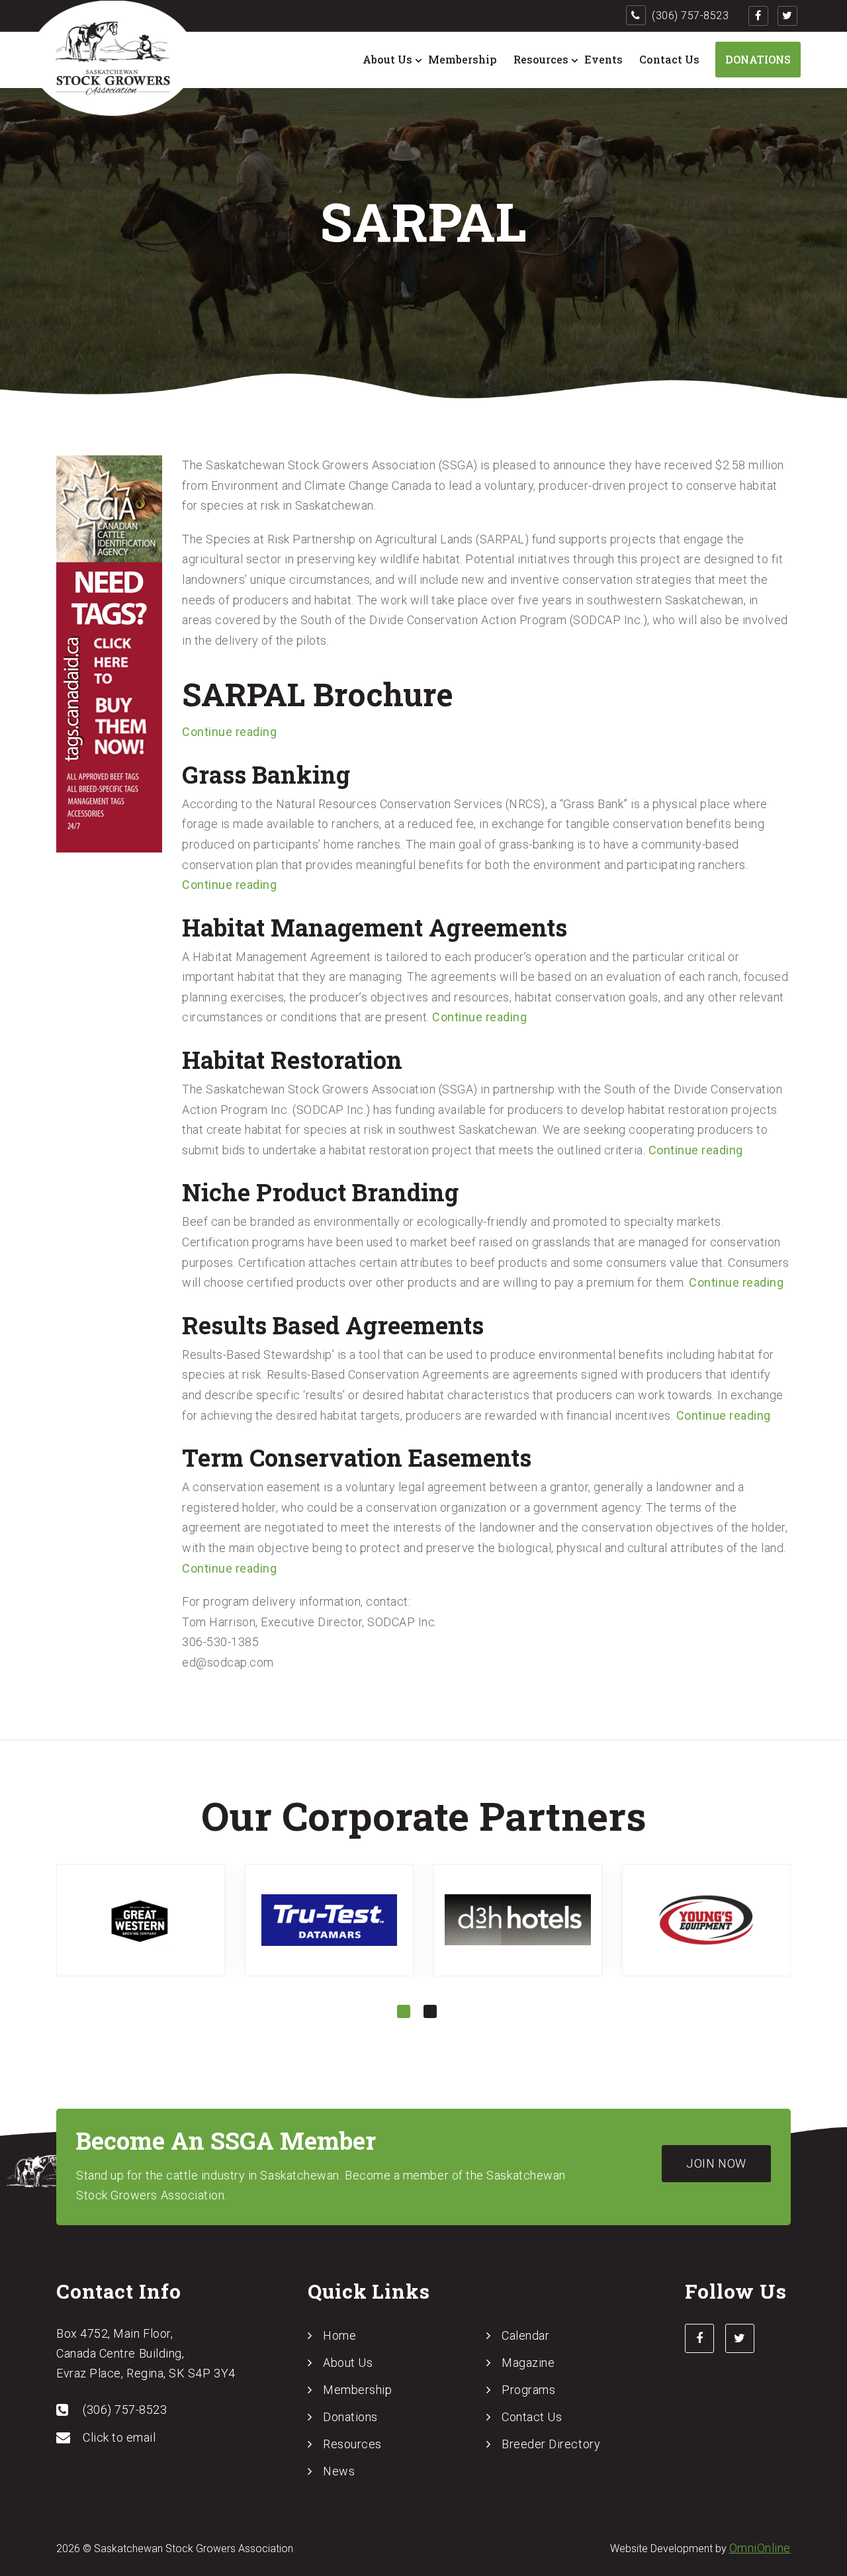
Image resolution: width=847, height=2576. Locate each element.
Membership (463, 59)
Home (339, 2335)
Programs (528, 2390)
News (339, 2471)
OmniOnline (760, 2548)
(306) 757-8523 (689, 16)
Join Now (716, 2163)
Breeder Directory (551, 2444)
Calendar (525, 2335)
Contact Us (669, 59)
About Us (387, 59)
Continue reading (229, 732)
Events (603, 59)
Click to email (119, 2437)
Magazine (528, 2363)
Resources (541, 59)
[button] (404, 2011)
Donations (758, 59)
